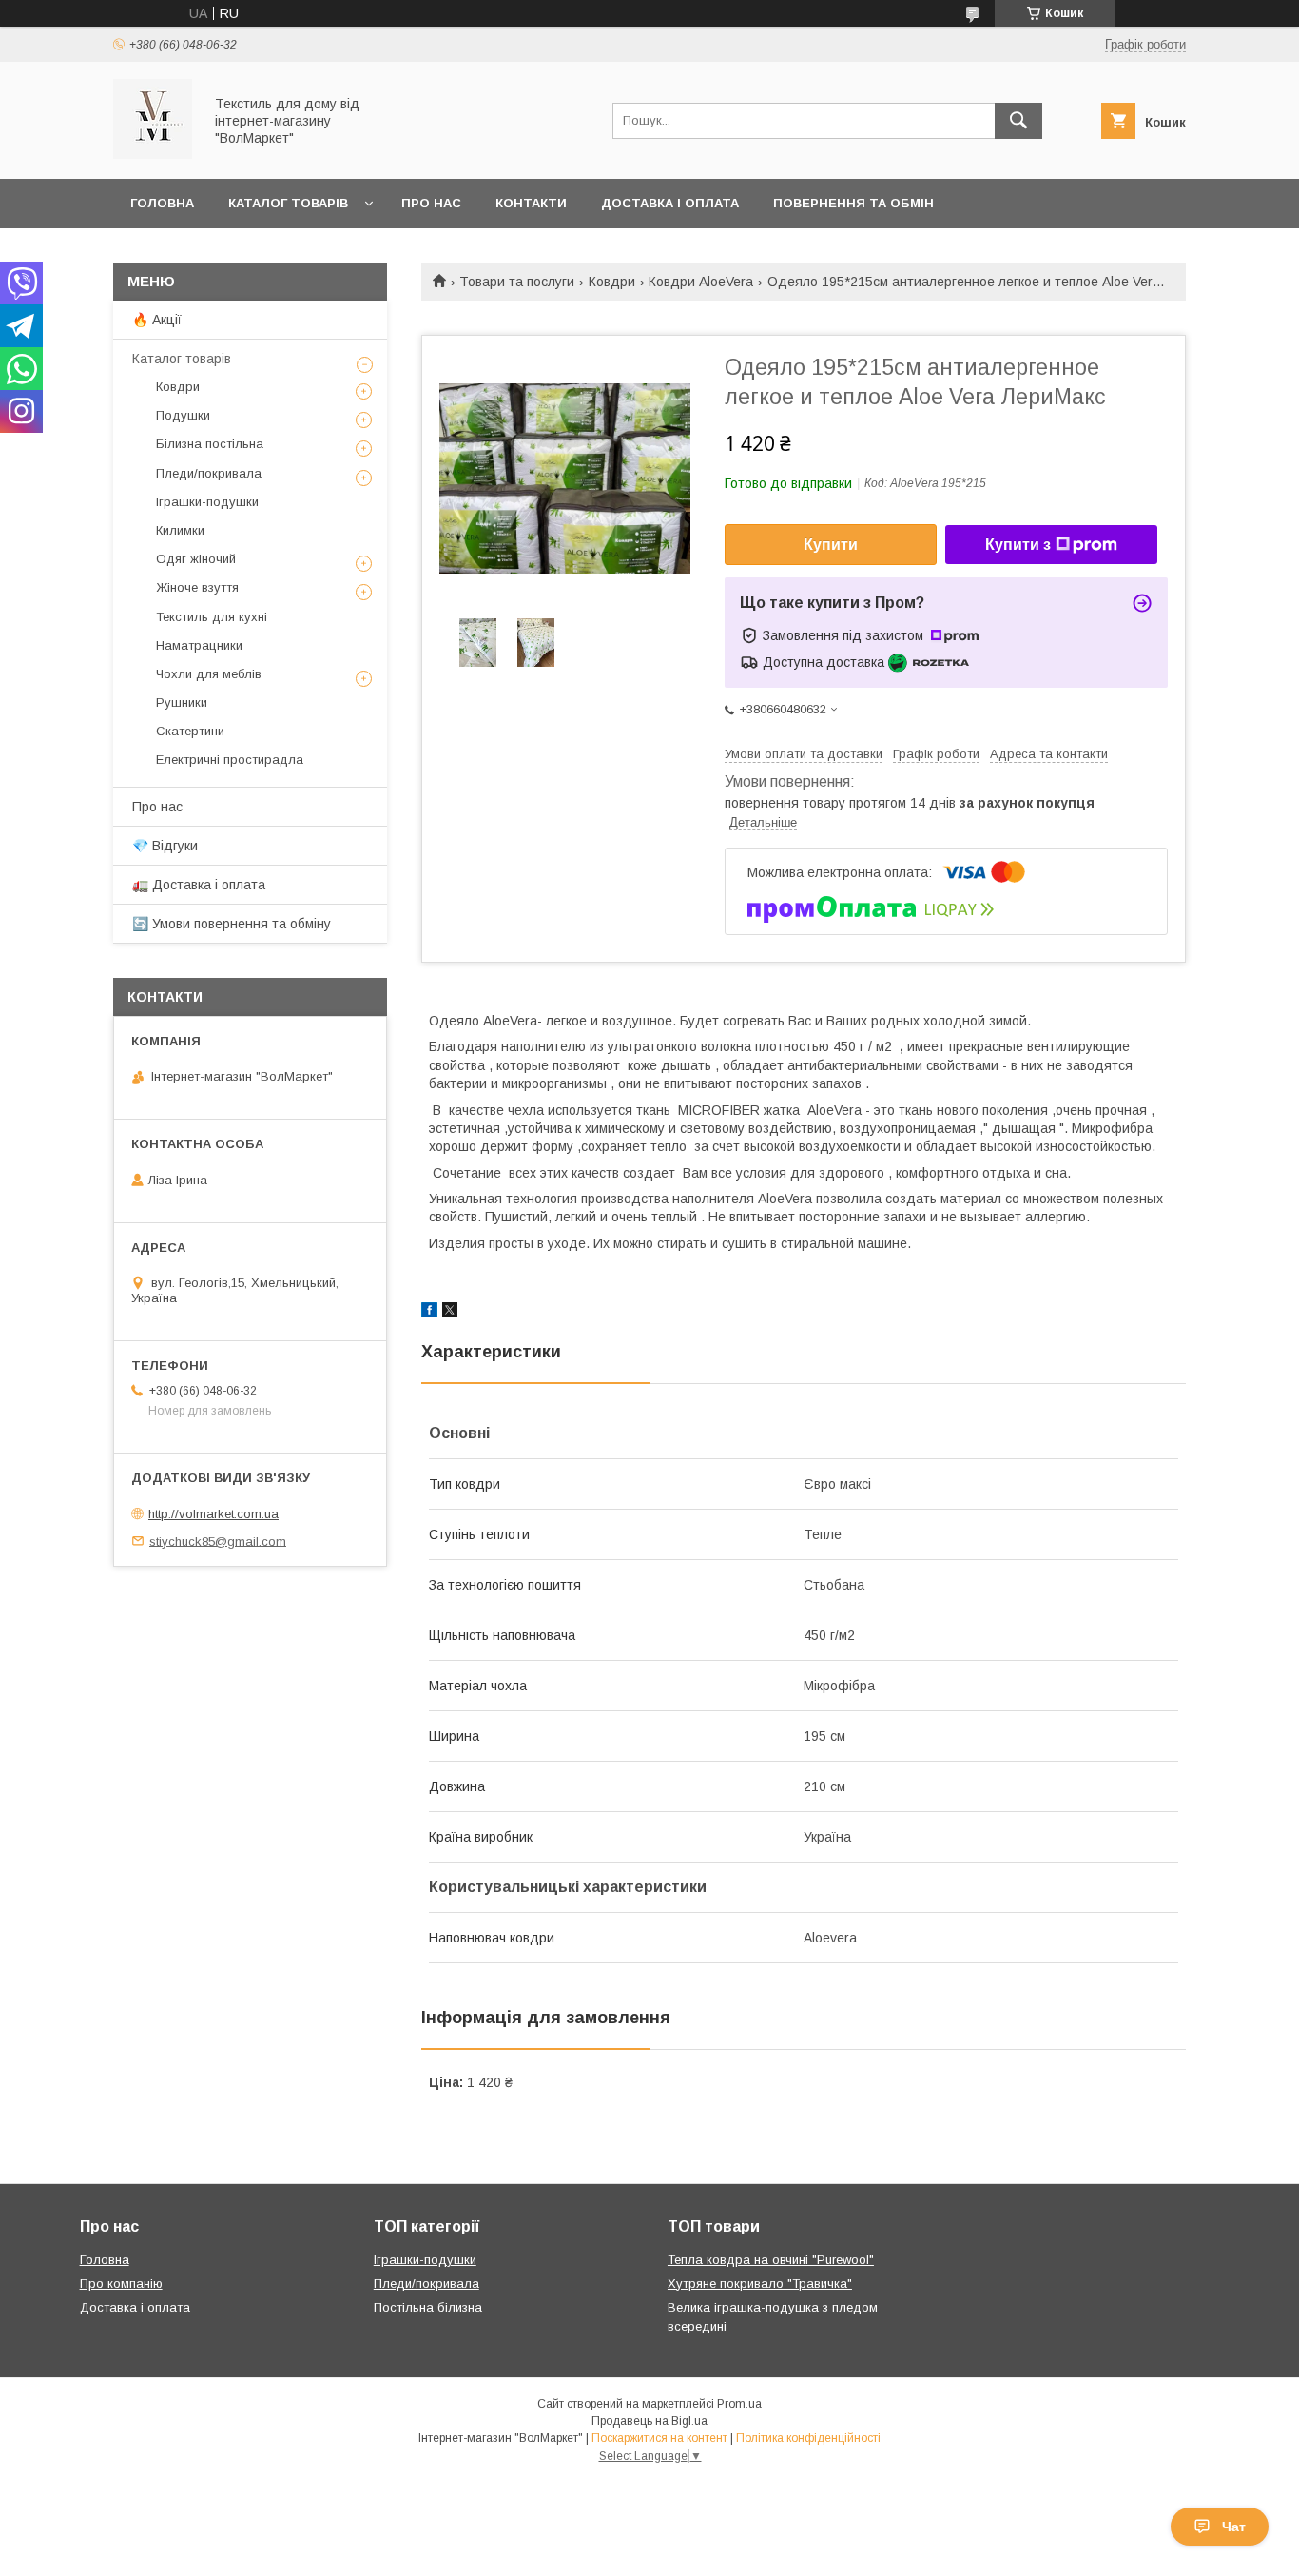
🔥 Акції (157, 320)
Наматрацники (199, 645)
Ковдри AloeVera (701, 282)
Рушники (182, 703)
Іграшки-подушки (207, 502)
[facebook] (429, 1313)
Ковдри (612, 282)
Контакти (531, 203)
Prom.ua (739, 2404)
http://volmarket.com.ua (213, 1514)
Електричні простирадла (230, 760)
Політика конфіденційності (808, 2438)
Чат (1234, 2527)
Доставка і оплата (670, 203)
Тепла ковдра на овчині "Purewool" (771, 2260)
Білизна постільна (210, 444)
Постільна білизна (428, 2307)
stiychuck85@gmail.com (218, 1541)
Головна (162, 203)
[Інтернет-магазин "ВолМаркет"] (153, 154)
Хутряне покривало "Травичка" (760, 2283)
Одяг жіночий (196, 559)
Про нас (431, 203)
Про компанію (121, 2283)
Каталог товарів (288, 203)
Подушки (183, 415)
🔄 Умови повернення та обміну (232, 924)
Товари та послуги (517, 282)
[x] (450, 1313)
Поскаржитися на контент (659, 2438)
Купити (831, 545)
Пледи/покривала (209, 473)
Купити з (1018, 545)
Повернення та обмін (853, 203)
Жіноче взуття (197, 587)
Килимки (180, 530)
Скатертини (190, 731)
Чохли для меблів (209, 674)
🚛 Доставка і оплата (199, 885)
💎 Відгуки (165, 846)
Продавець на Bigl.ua (649, 2421)
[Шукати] (1018, 121)
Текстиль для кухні (212, 617)
